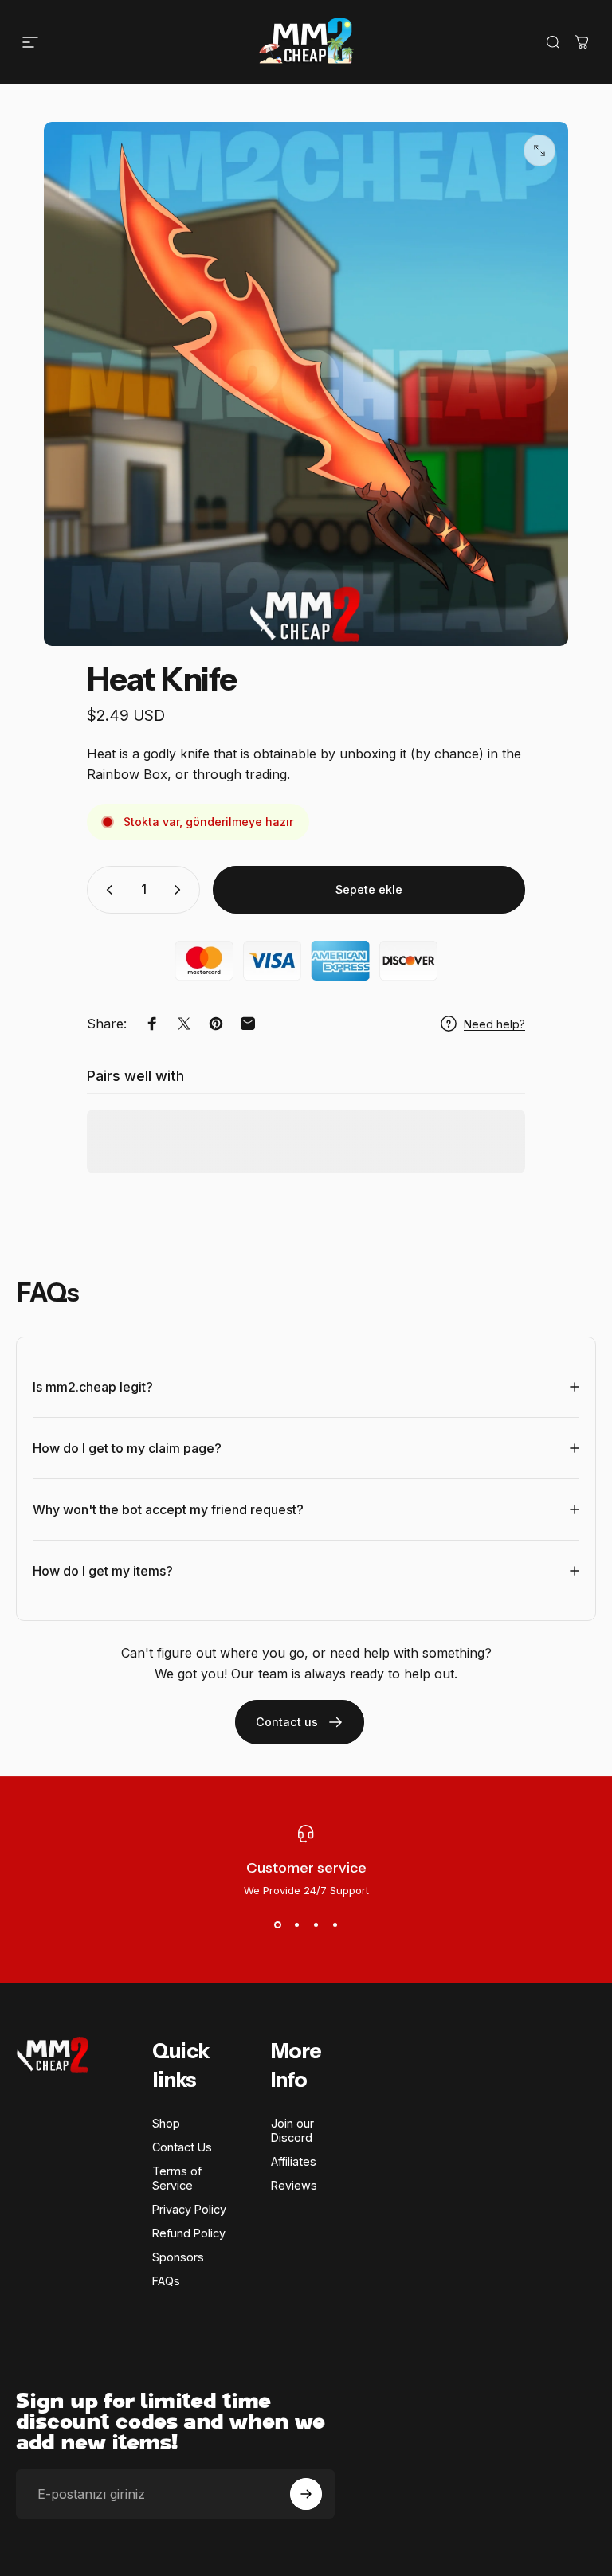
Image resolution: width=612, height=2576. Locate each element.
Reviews (294, 2185)
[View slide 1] (277, 1925)
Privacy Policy (189, 2209)
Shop (166, 2123)
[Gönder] (306, 2494)
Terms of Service (177, 2178)
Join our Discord (292, 2130)
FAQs (166, 2281)
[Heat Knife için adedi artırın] (181, 890)
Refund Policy (189, 2233)
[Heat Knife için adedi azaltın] (106, 890)
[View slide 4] (335, 1925)
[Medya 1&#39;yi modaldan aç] (539, 151)
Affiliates (294, 2161)
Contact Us (182, 2147)
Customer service (306, 1868)
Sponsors (178, 2257)
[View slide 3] (316, 1925)
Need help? (494, 1024)
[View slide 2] (296, 1925)
